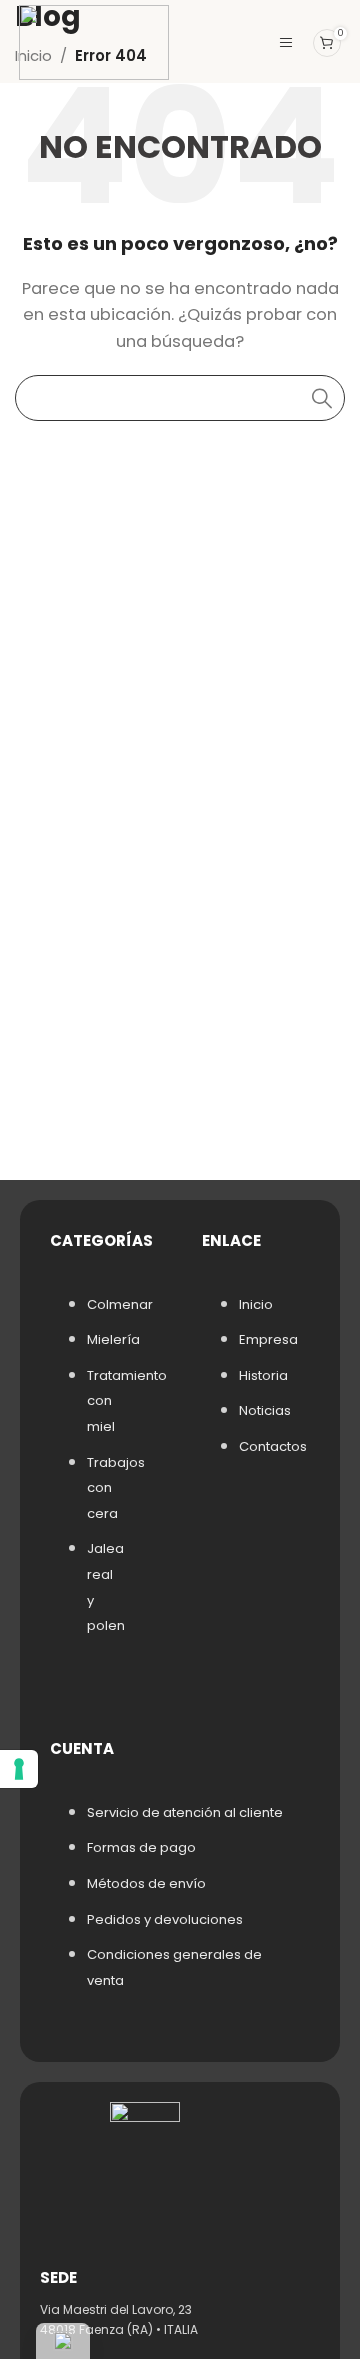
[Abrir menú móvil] (286, 43)
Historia (263, 1375)
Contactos (273, 1446)
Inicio (256, 1304)
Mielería (113, 1339)
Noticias (265, 1410)
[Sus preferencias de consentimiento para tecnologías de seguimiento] (19, 1769)
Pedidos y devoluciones (165, 1919)
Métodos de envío (146, 1883)
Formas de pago (141, 1847)
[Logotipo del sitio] (94, 41)
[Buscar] (322, 398)
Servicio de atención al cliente (185, 1812)
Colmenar (120, 1304)
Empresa (268, 1339)
